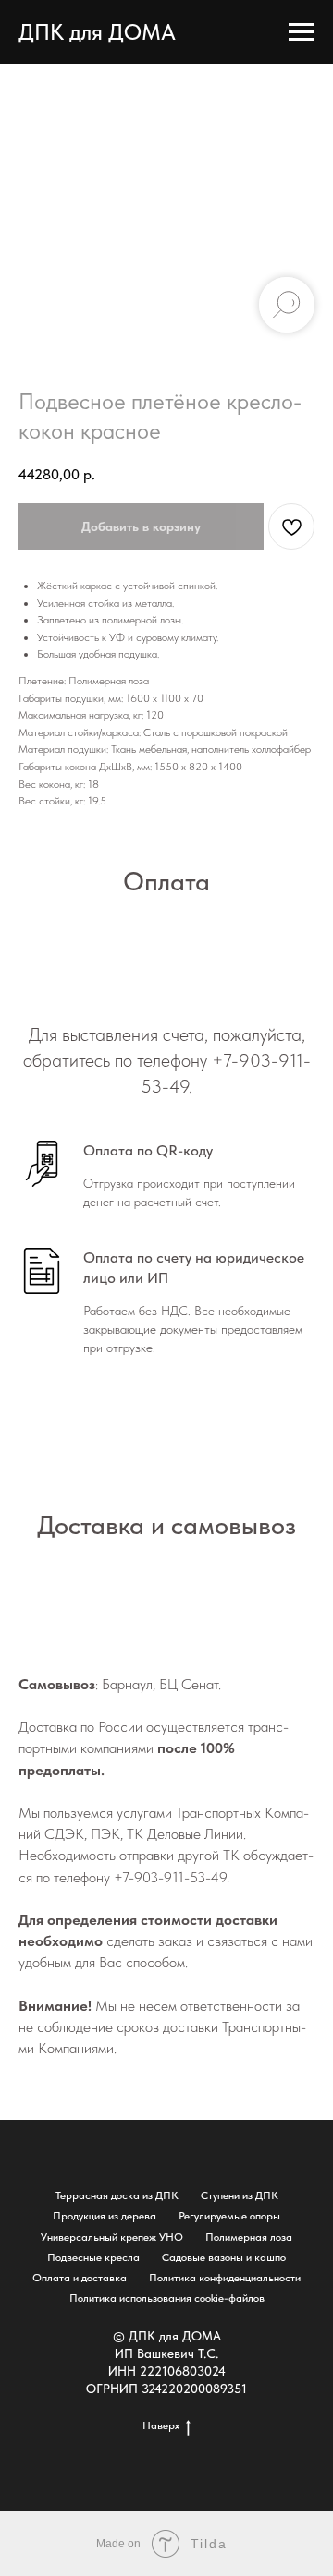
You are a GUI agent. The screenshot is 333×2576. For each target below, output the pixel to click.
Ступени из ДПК (240, 2195)
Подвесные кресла (93, 2257)
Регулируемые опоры (229, 2216)
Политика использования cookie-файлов (167, 2298)
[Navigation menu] (302, 32)
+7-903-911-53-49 (170, 1877)
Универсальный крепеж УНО (112, 2237)
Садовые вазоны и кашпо (224, 2257)
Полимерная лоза (249, 2237)
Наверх (161, 2425)
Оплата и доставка (80, 2278)
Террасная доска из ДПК (117, 2195)
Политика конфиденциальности (225, 2278)
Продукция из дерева (105, 2216)
